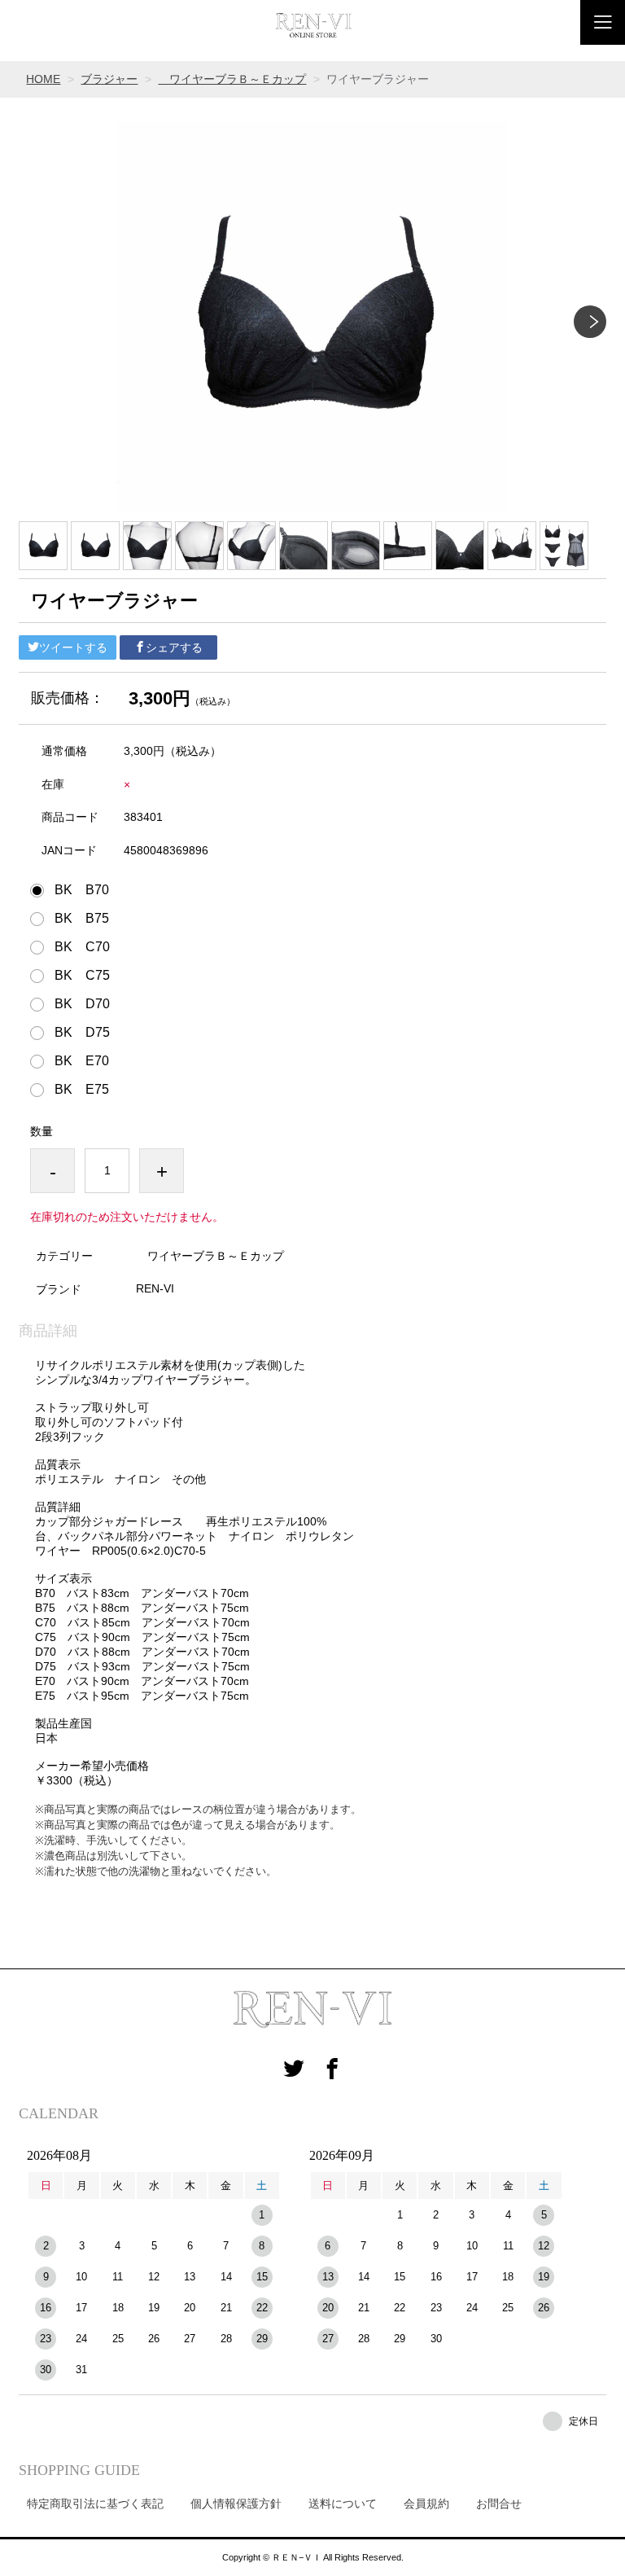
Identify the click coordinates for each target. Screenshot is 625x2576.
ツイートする (73, 647)
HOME (43, 79)
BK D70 (82, 1004)
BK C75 (82, 976)
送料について (343, 2504)
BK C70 (82, 947)
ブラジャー (109, 79)
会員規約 (426, 2504)
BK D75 (82, 1033)
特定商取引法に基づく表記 (95, 2504)
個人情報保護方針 (236, 2504)
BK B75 (82, 919)
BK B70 (82, 890)
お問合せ (499, 2504)
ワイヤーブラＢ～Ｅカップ (232, 79)
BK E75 (82, 1090)
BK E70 (82, 1061)
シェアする (174, 647)
